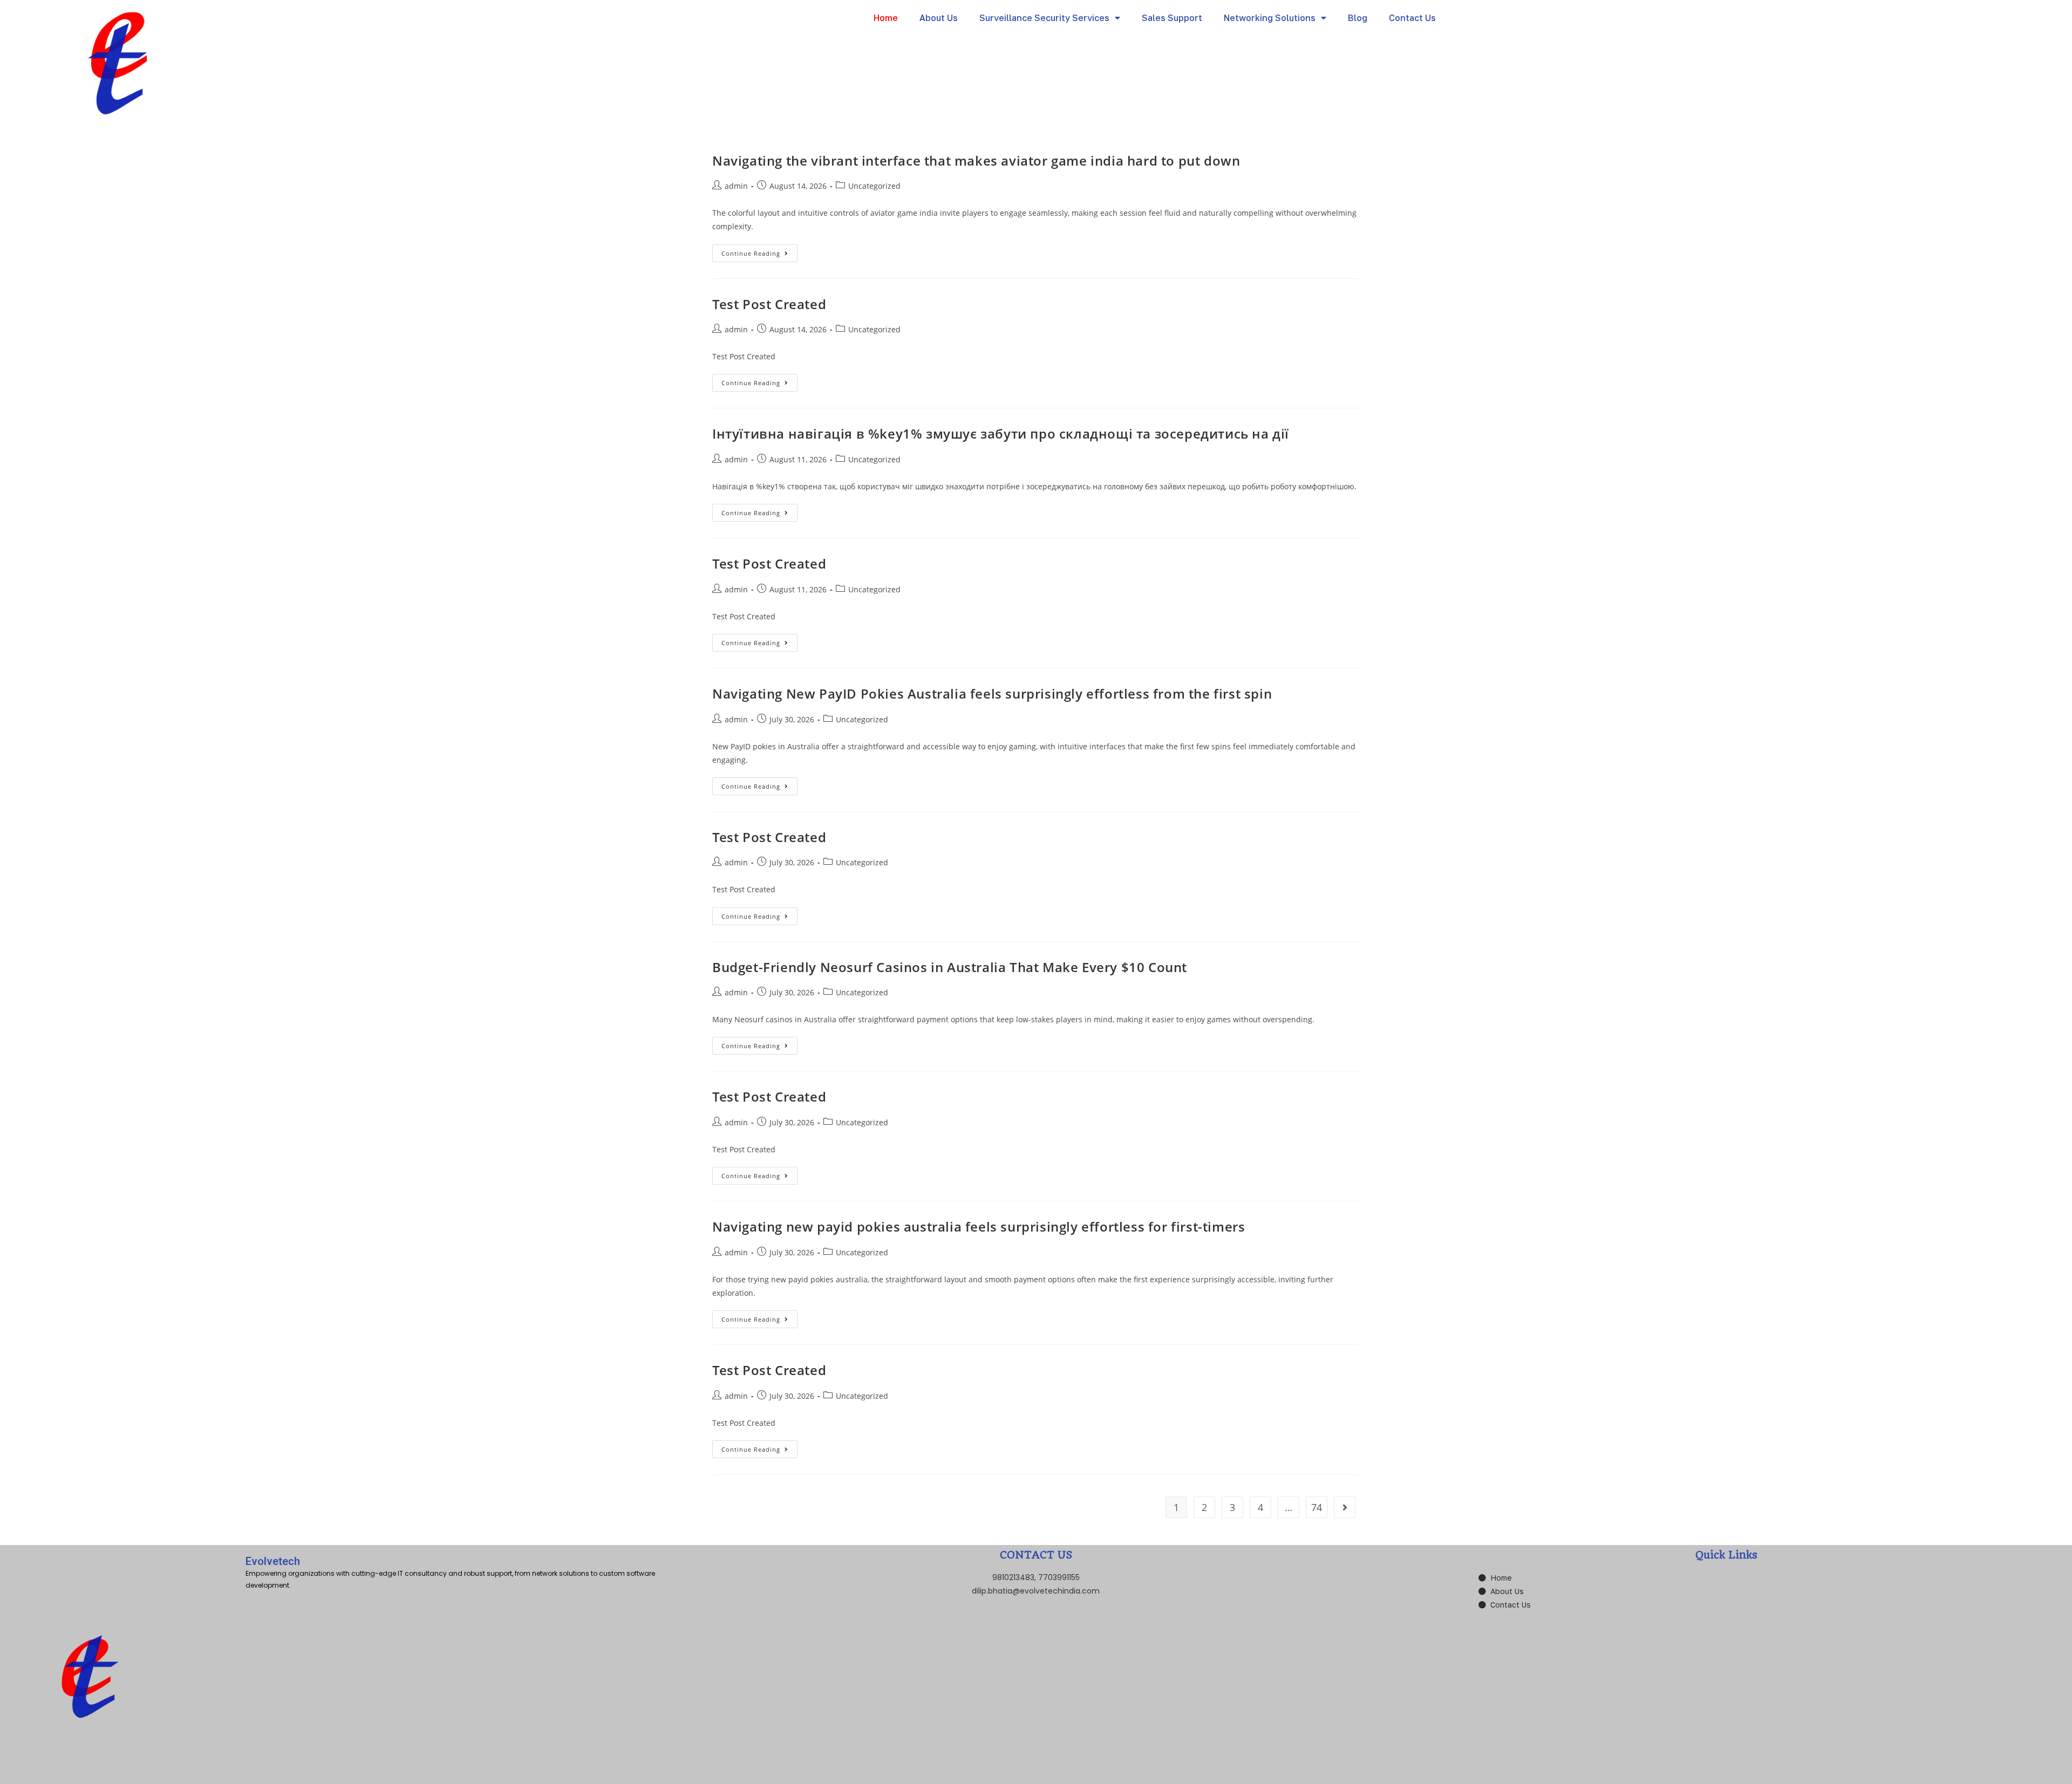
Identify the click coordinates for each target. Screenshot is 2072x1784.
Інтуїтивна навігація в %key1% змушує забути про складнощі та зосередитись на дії (1001, 433)
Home (886, 18)
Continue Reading (759, 251)
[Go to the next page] (1345, 1507)
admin (736, 186)
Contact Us (1412, 18)
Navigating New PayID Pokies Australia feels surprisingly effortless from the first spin (992, 693)
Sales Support (1172, 18)
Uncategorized (874, 186)
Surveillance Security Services (1044, 18)
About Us (939, 18)
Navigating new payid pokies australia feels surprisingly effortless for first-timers (979, 1226)
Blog (1358, 18)
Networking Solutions (1270, 18)
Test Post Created (769, 304)
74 (1317, 1507)
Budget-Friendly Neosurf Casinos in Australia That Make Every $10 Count (950, 967)
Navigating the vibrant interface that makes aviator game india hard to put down (976, 160)
